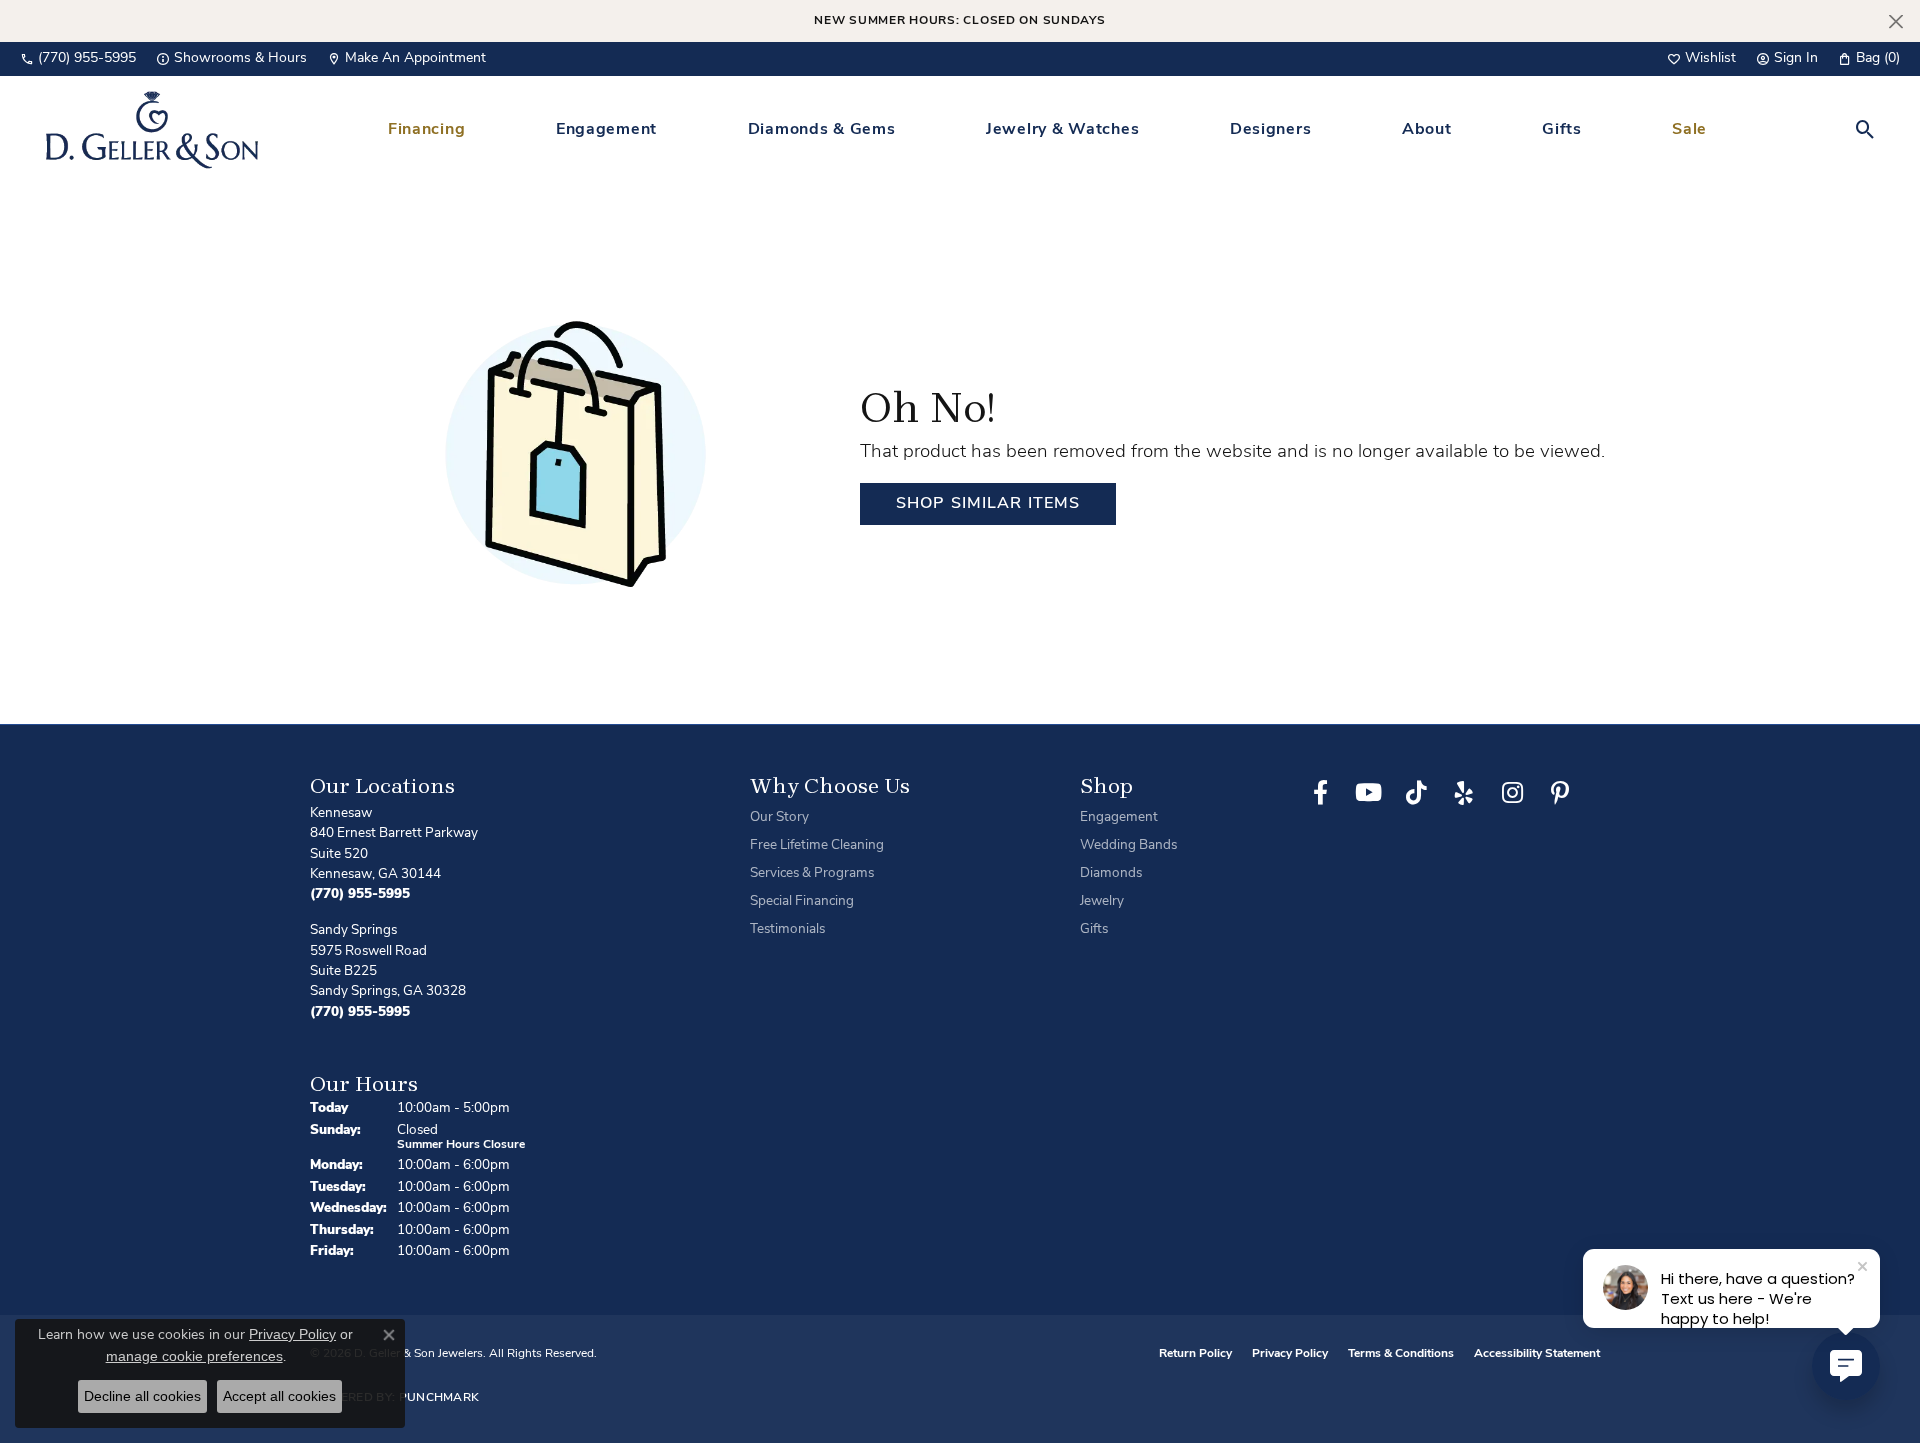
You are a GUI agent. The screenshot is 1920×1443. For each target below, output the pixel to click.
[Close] (1895, 21)
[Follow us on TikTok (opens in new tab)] (1416, 793)
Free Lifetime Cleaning (817, 845)
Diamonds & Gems (822, 130)
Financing (426, 130)
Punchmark (439, 1398)
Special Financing (802, 901)
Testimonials (787, 929)
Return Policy (1195, 1354)
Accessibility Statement (1537, 1354)
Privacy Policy (1290, 1354)
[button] (1701, 59)
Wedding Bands (1128, 845)
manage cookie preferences (194, 1356)
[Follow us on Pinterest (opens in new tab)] (1560, 793)
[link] (78, 59)
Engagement (606, 130)
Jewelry (1102, 901)
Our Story (779, 817)
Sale (1689, 130)
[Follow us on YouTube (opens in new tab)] (1368, 793)
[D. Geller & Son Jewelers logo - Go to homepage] (152, 129)
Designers (1270, 130)
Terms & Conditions (1401, 1354)
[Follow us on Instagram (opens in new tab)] (1512, 793)
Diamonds (1111, 873)
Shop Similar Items (988, 504)
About (1427, 130)
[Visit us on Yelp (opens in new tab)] (1464, 793)
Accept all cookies (279, 1396)
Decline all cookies (142, 1396)
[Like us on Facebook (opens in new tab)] (1320, 793)
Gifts (1562, 130)
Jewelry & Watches (1062, 130)
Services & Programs (812, 873)
